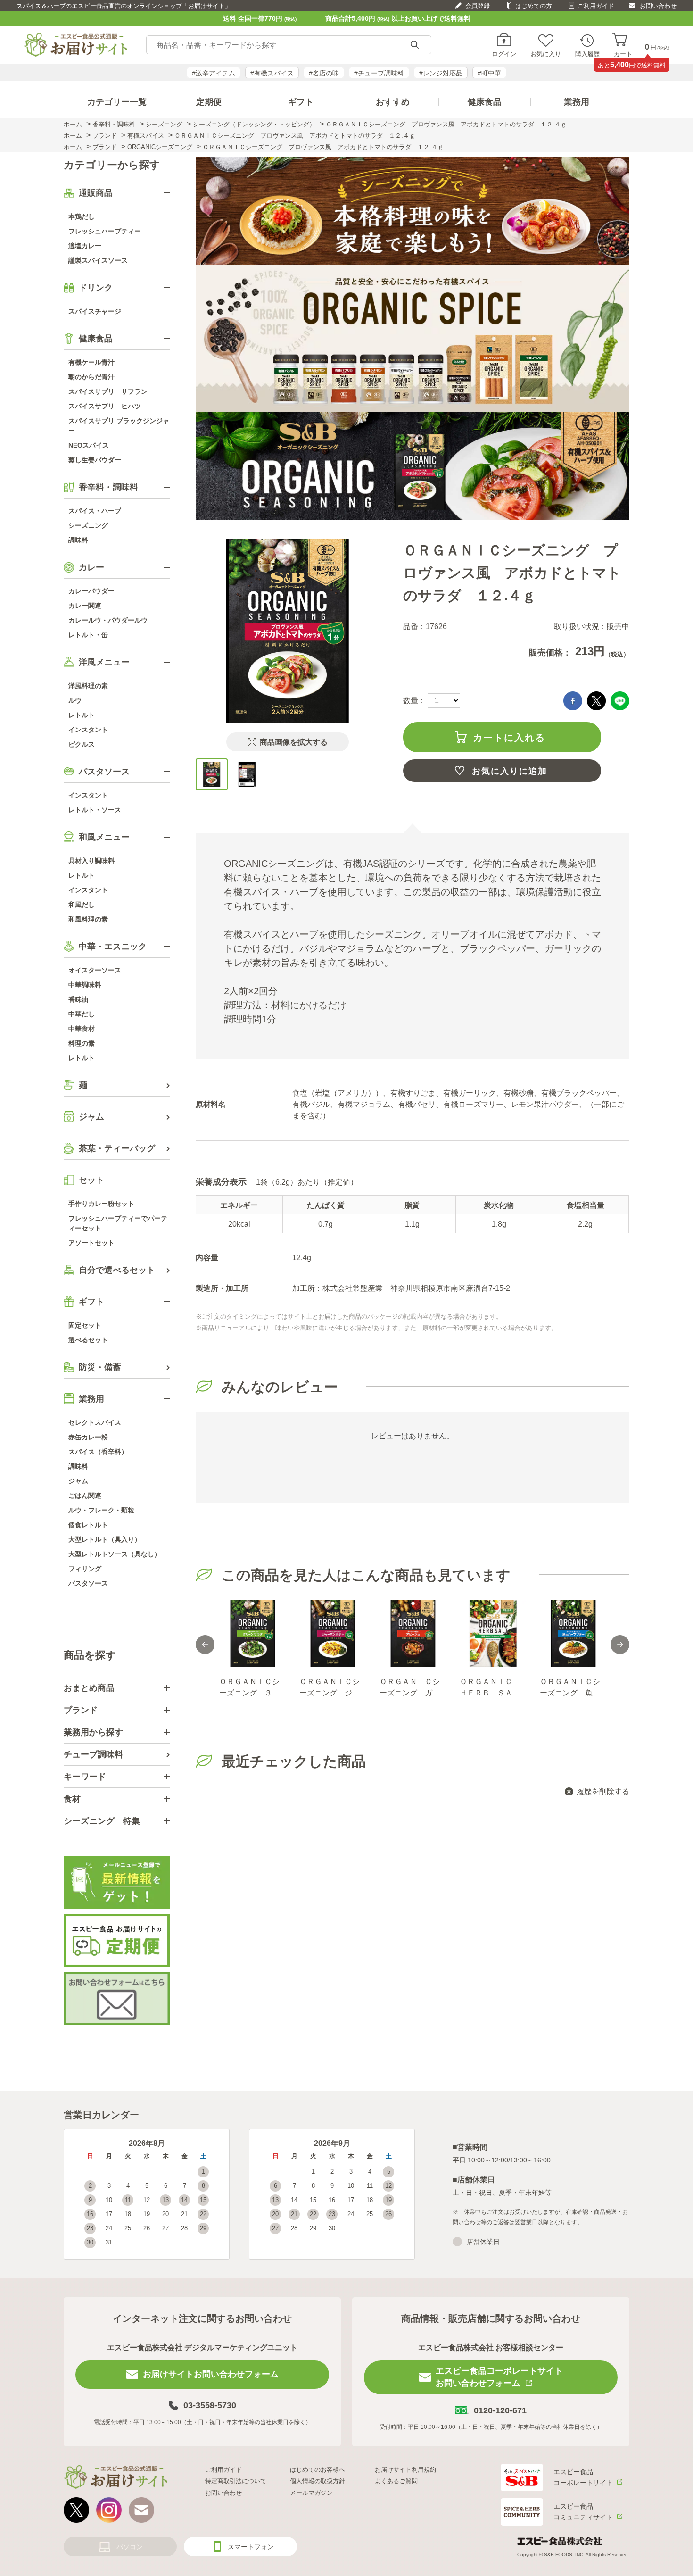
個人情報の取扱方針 (318, 2481)
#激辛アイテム (214, 73)
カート (623, 54)
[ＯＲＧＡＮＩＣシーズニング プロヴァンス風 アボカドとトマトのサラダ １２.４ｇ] (212, 774)
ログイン (504, 54)
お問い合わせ (658, 6)
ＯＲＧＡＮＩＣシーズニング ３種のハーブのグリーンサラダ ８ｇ (249, 1688)
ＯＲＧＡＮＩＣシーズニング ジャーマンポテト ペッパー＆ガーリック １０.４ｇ (330, 1688)
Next (620, 1645)
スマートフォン (251, 2547)
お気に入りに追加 (510, 771)
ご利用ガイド (596, 6)
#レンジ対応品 (441, 73)
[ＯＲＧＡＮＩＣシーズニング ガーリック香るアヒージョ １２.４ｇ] (412, 1633)
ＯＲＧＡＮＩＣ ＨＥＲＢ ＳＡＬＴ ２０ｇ (490, 1688)
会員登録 (478, 6)
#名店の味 (324, 73)
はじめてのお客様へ (318, 2470)
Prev (205, 1645)
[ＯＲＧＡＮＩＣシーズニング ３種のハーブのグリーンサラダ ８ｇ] (252, 1633)
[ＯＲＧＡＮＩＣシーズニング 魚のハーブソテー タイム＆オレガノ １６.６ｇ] (573, 1633)
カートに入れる (509, 738)
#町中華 (489, 73)
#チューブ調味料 (379, 73)
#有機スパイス (272, 73)
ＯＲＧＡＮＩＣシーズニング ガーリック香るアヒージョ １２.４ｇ (410, 1688)
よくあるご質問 (396, 2481)
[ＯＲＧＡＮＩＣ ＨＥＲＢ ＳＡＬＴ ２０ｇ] (493, 1633)
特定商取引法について (236, 2481)
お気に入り (546, 54)
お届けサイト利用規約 (405, 2470)
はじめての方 (534, 6)
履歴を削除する (603, 1791)
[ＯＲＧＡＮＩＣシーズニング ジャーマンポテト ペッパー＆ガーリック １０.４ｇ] (332, 1633)
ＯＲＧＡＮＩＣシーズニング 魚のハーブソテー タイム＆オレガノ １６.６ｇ (570, 1688)
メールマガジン (311, 2493)
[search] (414, 45)
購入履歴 (587, 54)
